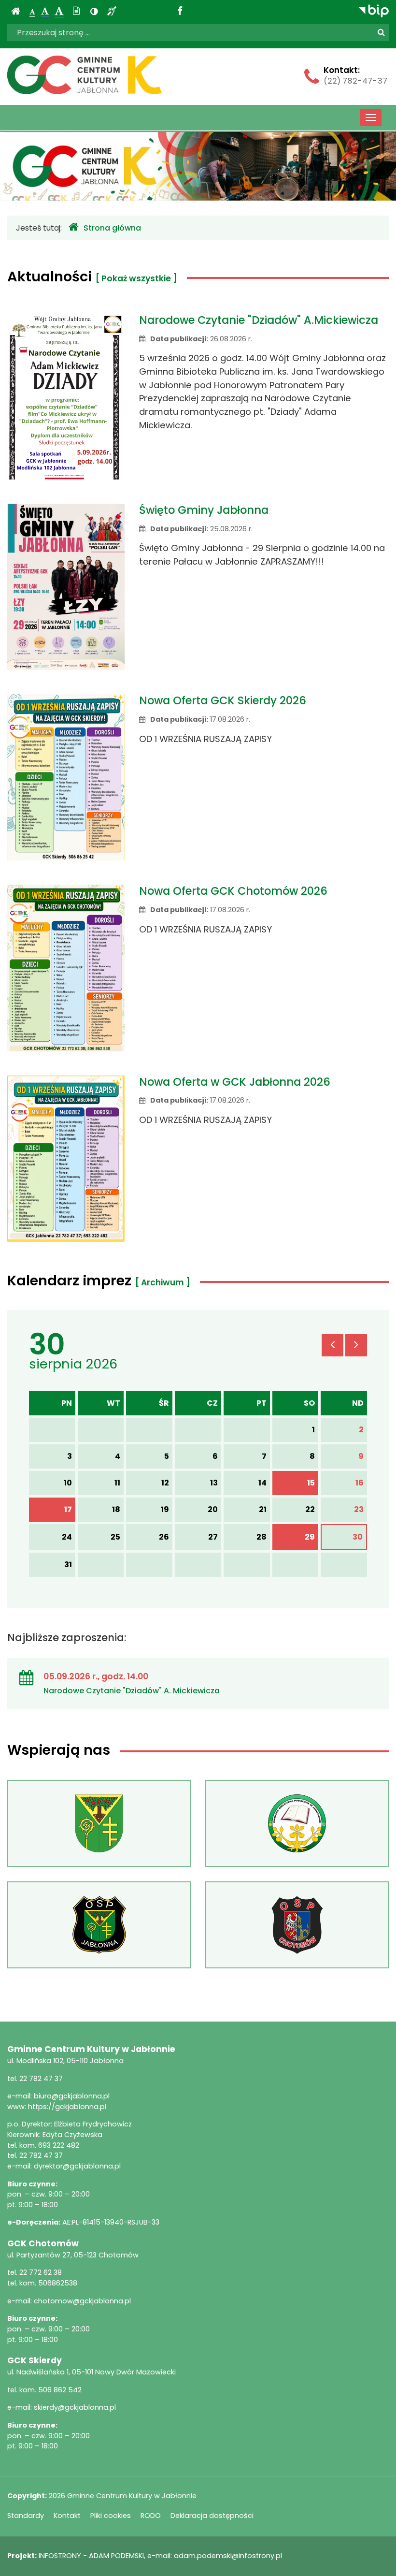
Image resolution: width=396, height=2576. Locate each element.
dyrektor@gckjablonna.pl (77, 2166)
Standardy (26, 2516)
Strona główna (112, 228)
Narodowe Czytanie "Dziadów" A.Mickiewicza (259, 320)
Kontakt (67, 2516)
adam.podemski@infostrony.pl (228, 2556)
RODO (151, 2516)
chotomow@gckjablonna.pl (82, 2301)
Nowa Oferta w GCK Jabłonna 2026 (235, 1082)
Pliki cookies (111, 2516)
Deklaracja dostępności (212, 2516)
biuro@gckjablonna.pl (72, 2096)
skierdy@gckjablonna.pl (75, 2407)
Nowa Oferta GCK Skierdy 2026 (223, 700)
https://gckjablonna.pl (67, 2107)
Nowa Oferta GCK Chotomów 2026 (233, 891)
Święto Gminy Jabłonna (204, 510)
